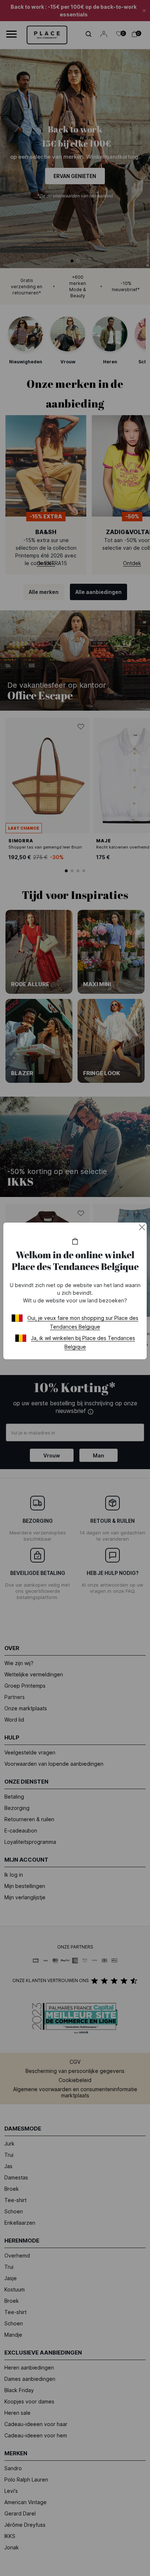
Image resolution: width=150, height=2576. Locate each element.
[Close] (142, 1227)
